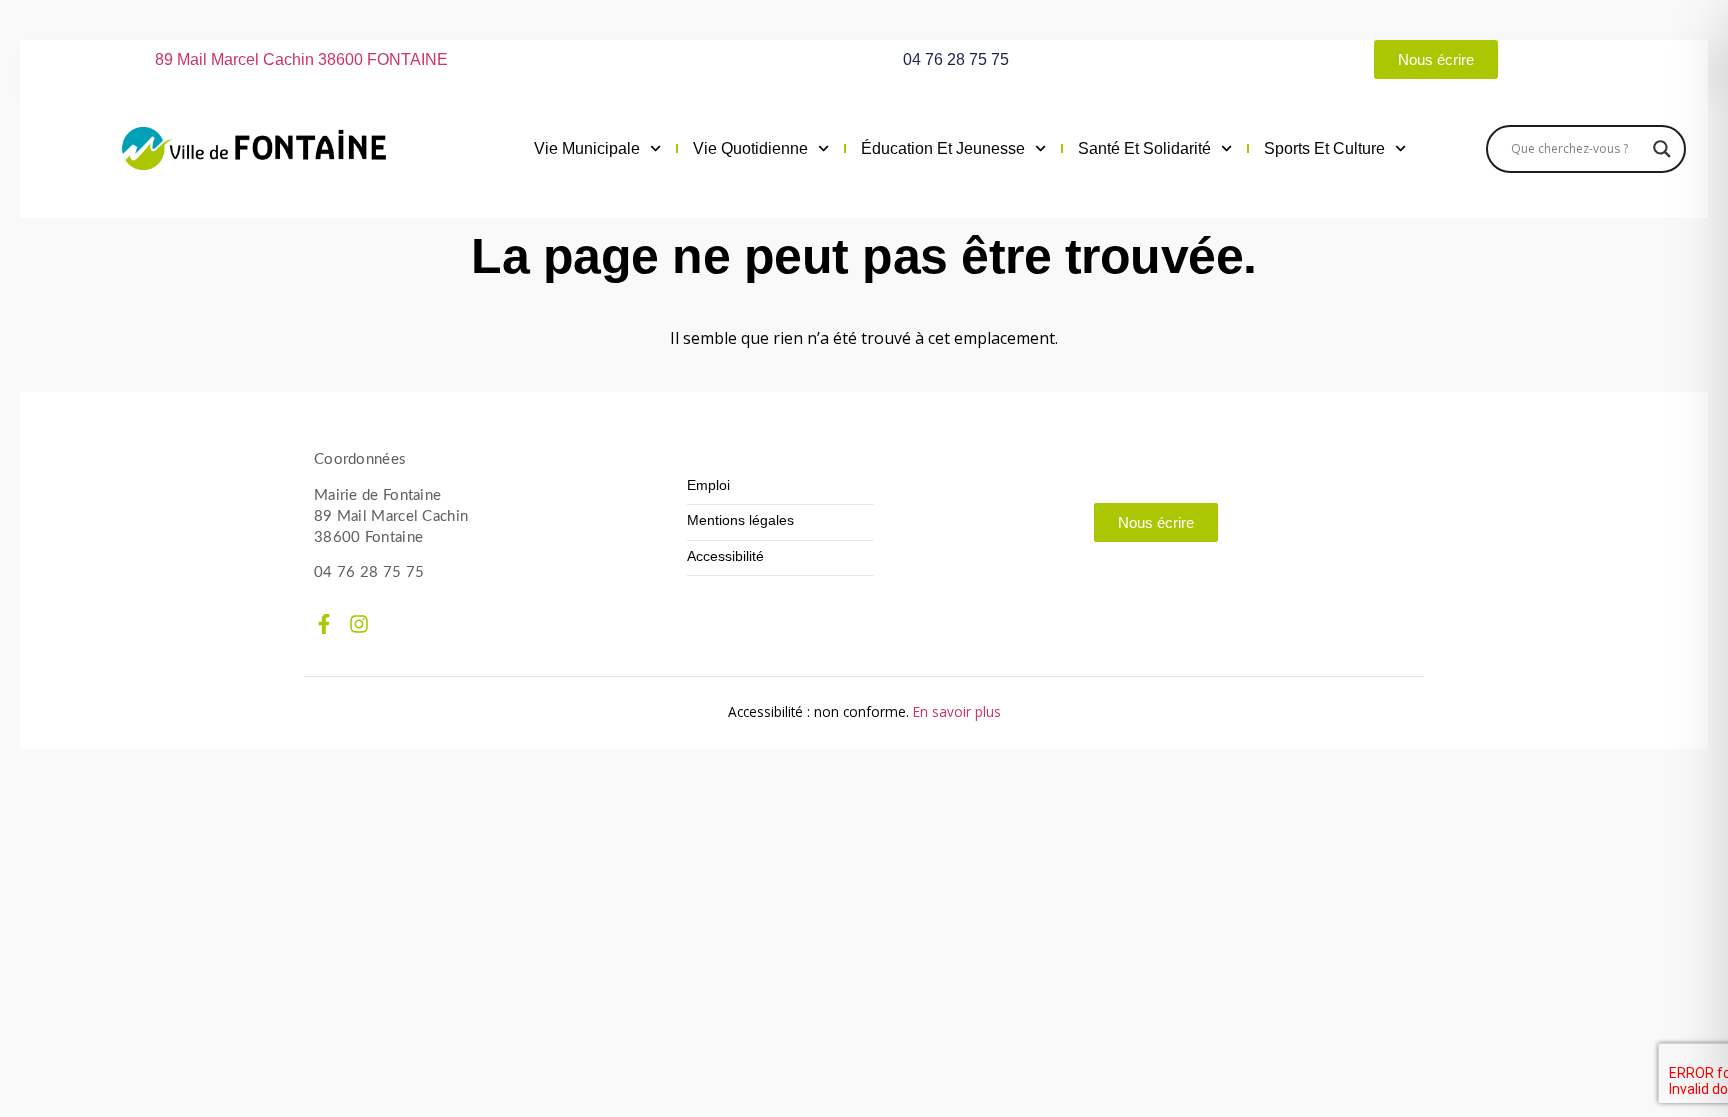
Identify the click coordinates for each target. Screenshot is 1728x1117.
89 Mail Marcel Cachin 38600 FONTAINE (301, 59)
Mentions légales (740, 520)
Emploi (708, 485)
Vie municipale (587, 148)
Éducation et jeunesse (943, 148)
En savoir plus (957, 711)
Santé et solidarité (1144, 148)
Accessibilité (725, 556)
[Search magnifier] (1662, 149)
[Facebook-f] (324, 624)
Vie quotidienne (750, 148)
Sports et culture (1324, 148)
